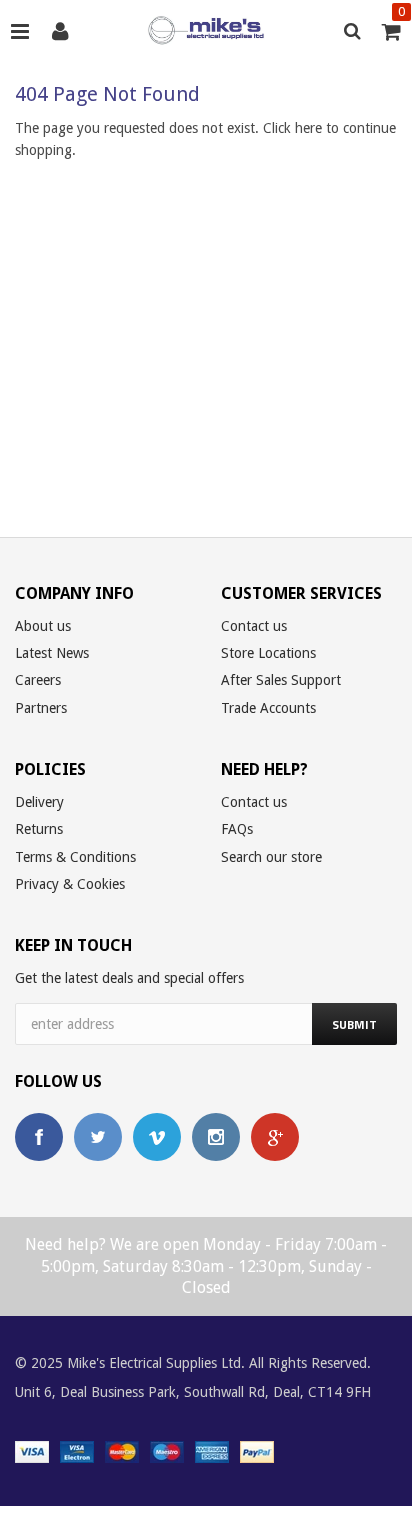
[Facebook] (39, 1137)
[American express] (212, 1450)
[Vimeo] (157, 1137)
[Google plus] (275, 1137)
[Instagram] (216, 1137)
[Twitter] (98, 1137)
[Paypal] (257, 1450)
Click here (294, 128)
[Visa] (32, 1450)
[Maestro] (167, 1450)
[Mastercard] (122, 1450)
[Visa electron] (77, 1450)
